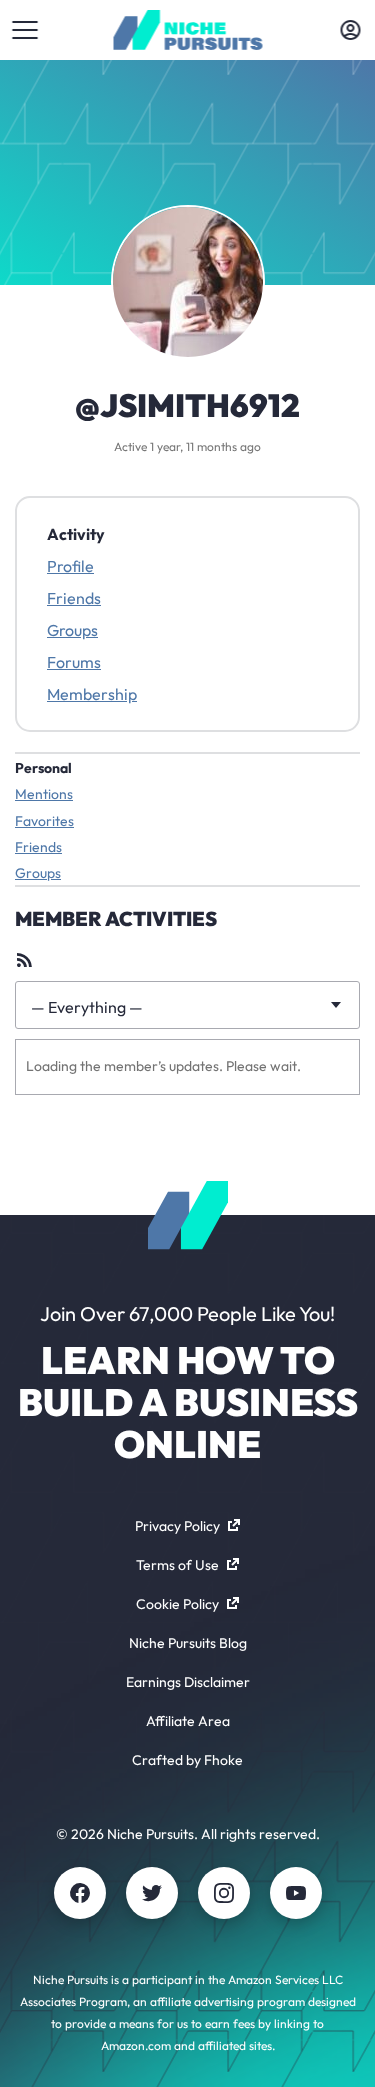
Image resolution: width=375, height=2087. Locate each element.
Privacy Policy (177, 1526)
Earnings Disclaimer (188, 1682)
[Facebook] (80, 1893)
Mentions (44, 794)
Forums (74, 662)
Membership (92, 694)
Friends (74, 598)
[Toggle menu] (25, 30)
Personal (43, 768)
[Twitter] (152, 1893)
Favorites (44, 821)
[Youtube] (296, 1893)
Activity (76, 534)
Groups (72, 630)
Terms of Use (177, 1565)
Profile (70, 566)
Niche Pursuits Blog (188, 1643)
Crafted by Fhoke (187, 1760)
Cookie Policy (177, 1604)
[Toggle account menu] (350, 30)
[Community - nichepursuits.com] (187, 30)
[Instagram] (224, 1893)
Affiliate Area (188, 1721)
